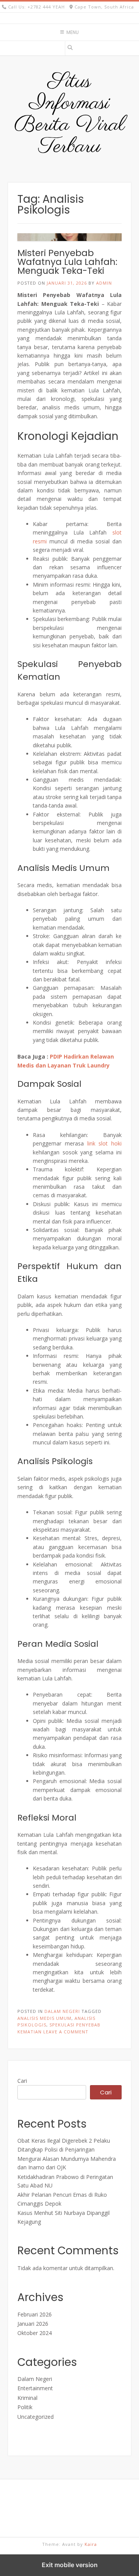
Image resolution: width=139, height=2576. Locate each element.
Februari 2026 (35, 2314)
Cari (22, 2081)
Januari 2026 (33, 2324)
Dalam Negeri (62, 2011)
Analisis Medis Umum (44, 2018)
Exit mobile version (70, 2565)
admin (104, 283)
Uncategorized (36, 2417)
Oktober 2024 (35, 2333)
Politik (25, 2407)
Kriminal (27, 2398)
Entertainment (35, 2388)
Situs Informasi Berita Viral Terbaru (70, 114)
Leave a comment (66, 2032)
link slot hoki (105, 1143)
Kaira (91, 2544)
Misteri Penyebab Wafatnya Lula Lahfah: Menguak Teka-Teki (67, 262)
